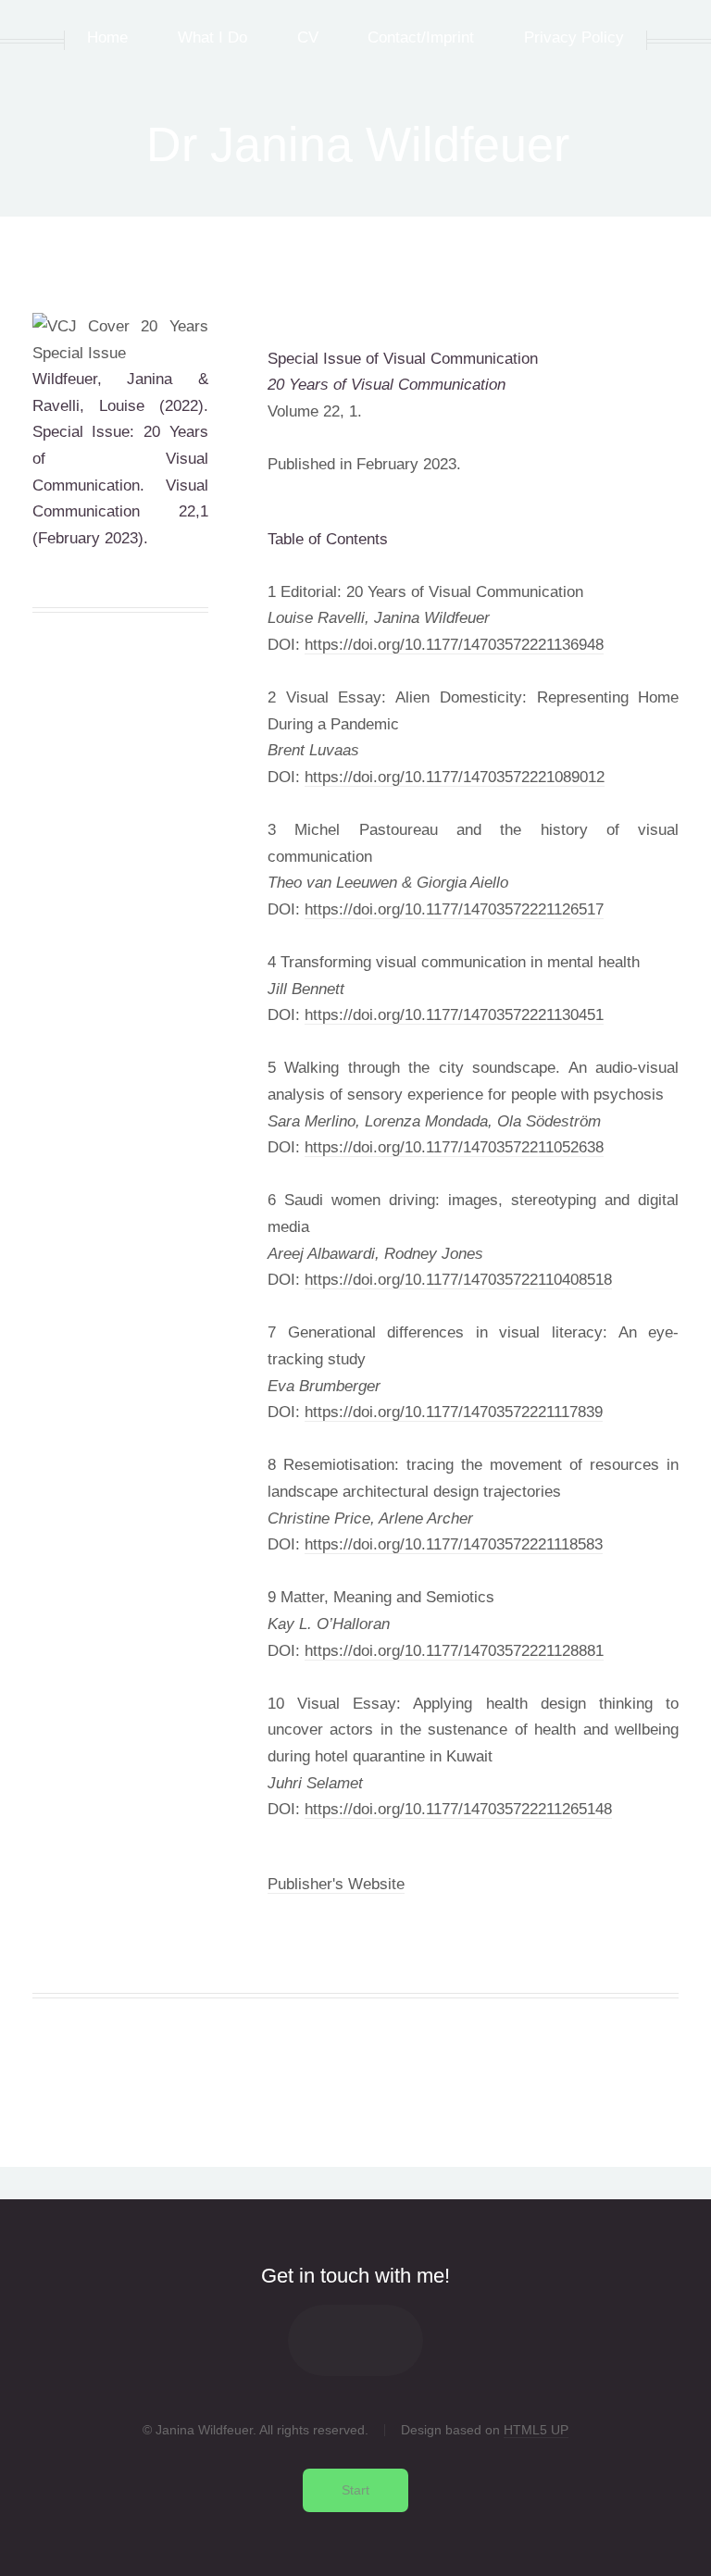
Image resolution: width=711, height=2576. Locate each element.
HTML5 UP (536, 2430)
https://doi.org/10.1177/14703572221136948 (454, 644)
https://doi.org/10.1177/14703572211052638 (454, 1147)
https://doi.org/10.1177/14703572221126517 (454, 909)
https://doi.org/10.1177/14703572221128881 (454, 1650)
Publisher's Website (336, 1884)
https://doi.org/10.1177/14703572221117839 (454, 1412)
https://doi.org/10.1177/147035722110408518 (458, 1279)
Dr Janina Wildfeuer (358, 144)
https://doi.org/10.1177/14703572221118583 (454, 1544)
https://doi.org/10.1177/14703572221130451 (454, 1014)
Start (355, 2490)
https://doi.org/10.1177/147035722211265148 (458, 1809)
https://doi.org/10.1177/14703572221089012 (455, 777)
